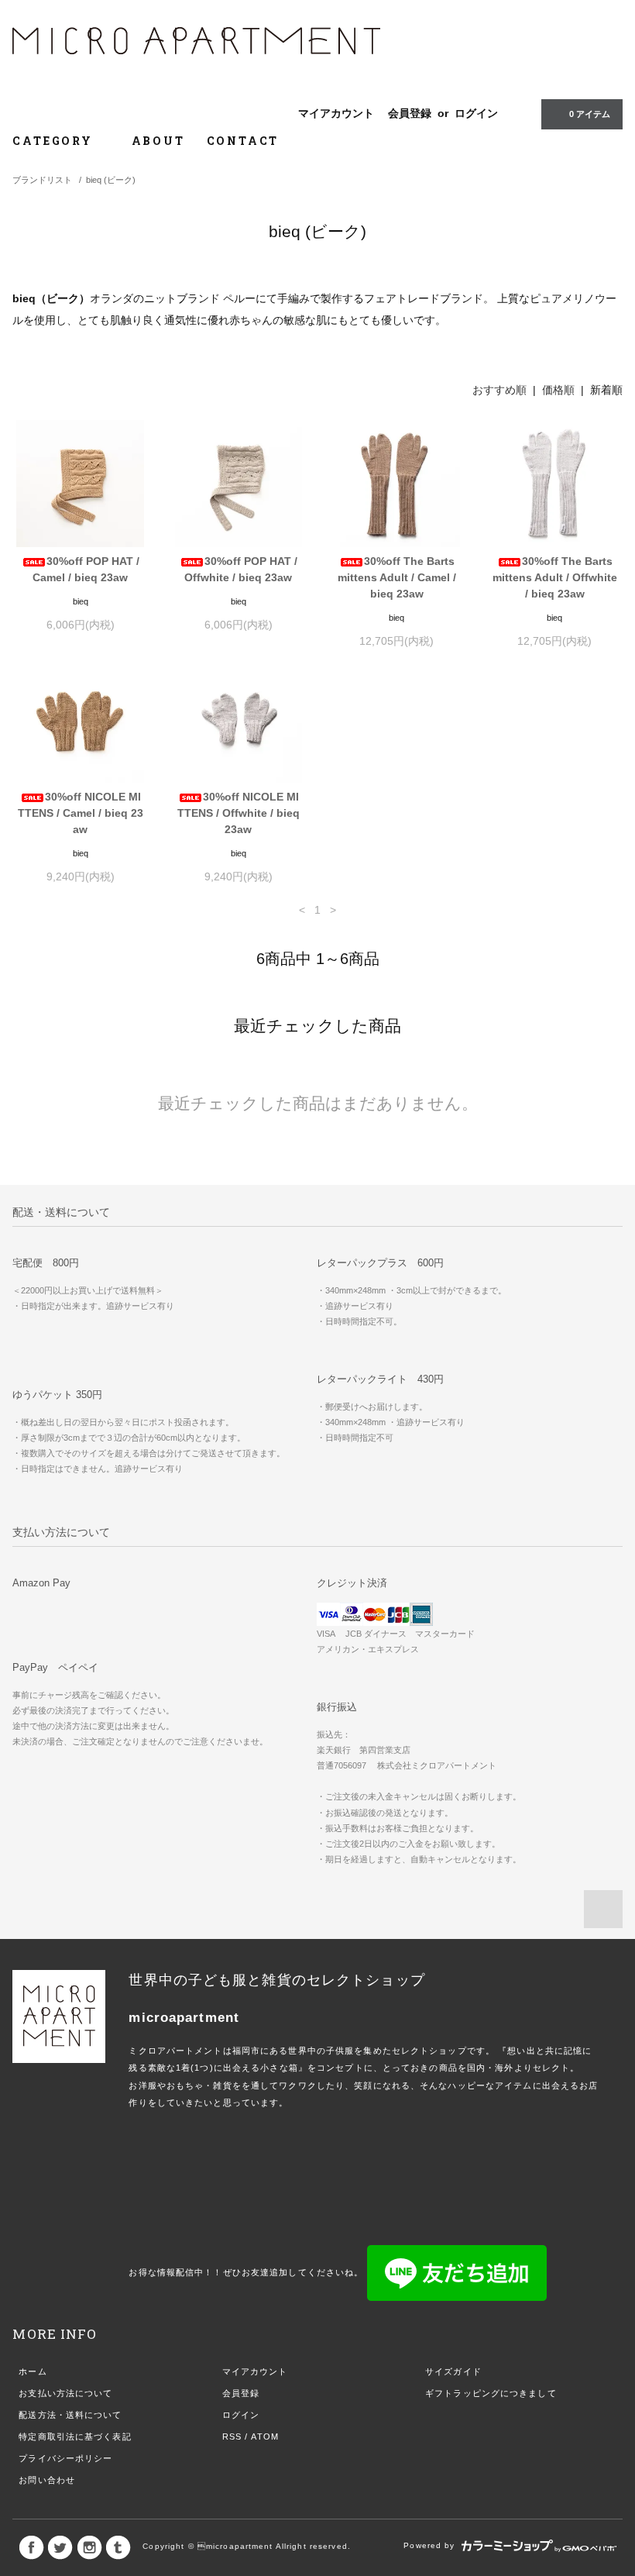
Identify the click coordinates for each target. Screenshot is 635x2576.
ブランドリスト (42, 180)
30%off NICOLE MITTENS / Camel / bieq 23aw (81, 813)
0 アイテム (590, 114)
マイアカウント (336, 113)
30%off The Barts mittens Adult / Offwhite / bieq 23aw (555, 577)
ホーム (33, 2371)
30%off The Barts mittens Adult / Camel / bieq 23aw (397, 577)
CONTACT (243, 141)
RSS (232, 2437)
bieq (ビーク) (111, 180)
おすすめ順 (499, 390)
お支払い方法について (65, 2393)
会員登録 (410, 113)
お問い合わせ (47, 2480)
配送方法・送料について (70, 2415)
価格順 (558, 390)
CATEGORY (55, 141)
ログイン (476, 113)
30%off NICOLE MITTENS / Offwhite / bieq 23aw (239, 813)
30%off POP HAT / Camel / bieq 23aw (86, 569)
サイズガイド (453, 2371)
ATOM (264, 2437)
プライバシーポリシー (65, 2458)
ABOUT (158, 141)
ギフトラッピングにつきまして (491, 2393)
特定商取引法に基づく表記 (75, 2437)
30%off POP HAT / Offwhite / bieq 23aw (241, 569)
